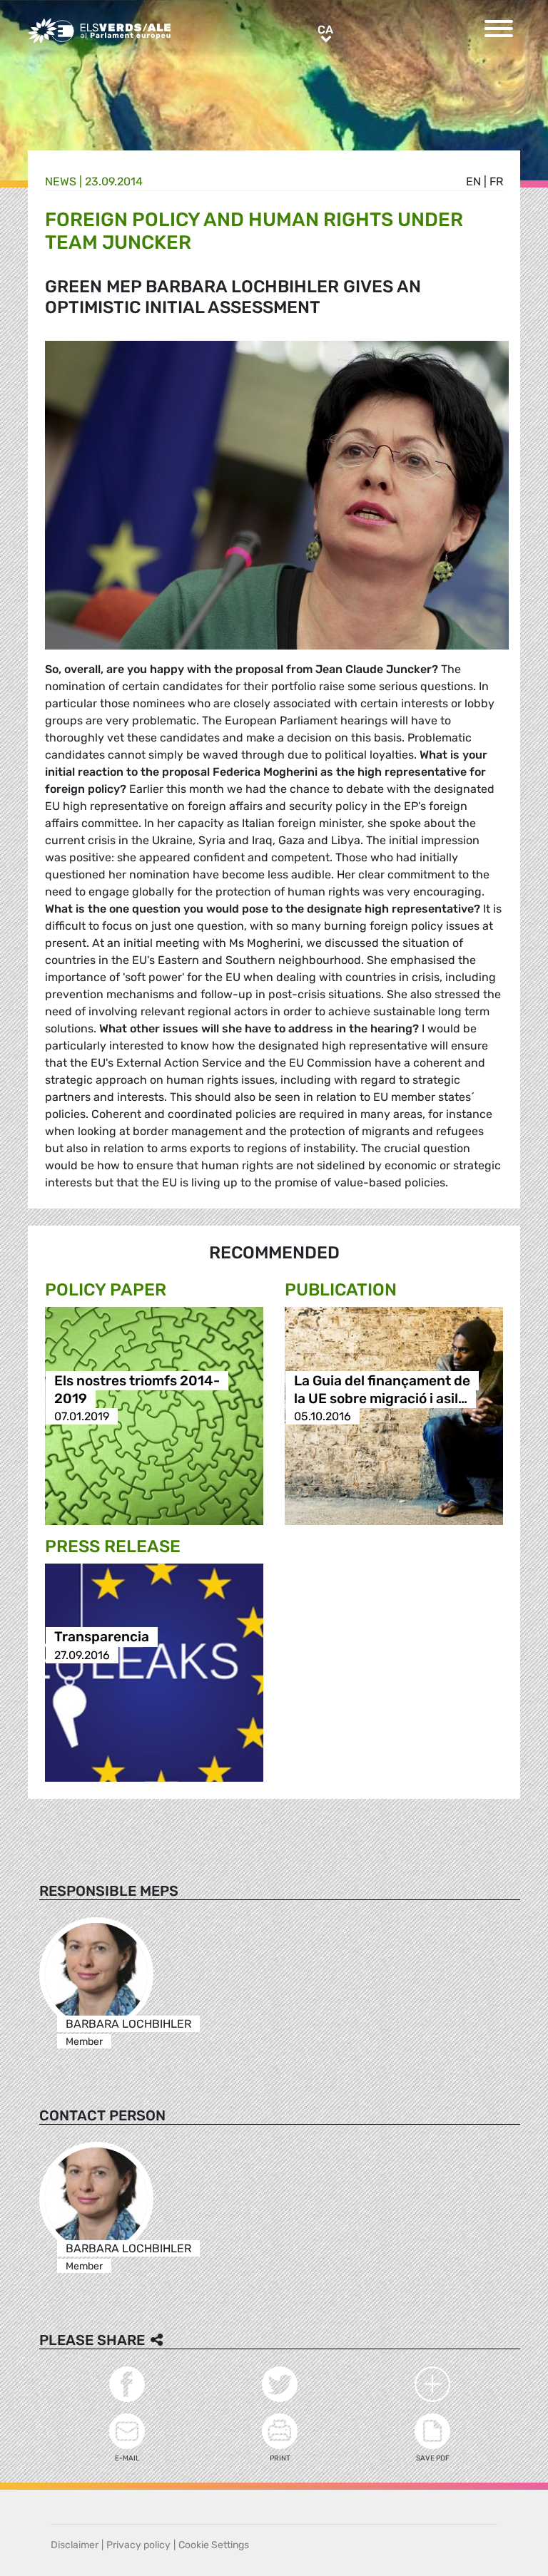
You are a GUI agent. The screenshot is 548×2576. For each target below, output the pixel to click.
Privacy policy (138, 2545)
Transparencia (102, 1637)
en (473, 181)
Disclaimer (75, 2545)
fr (496, 181)
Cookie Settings (214, 2545)
